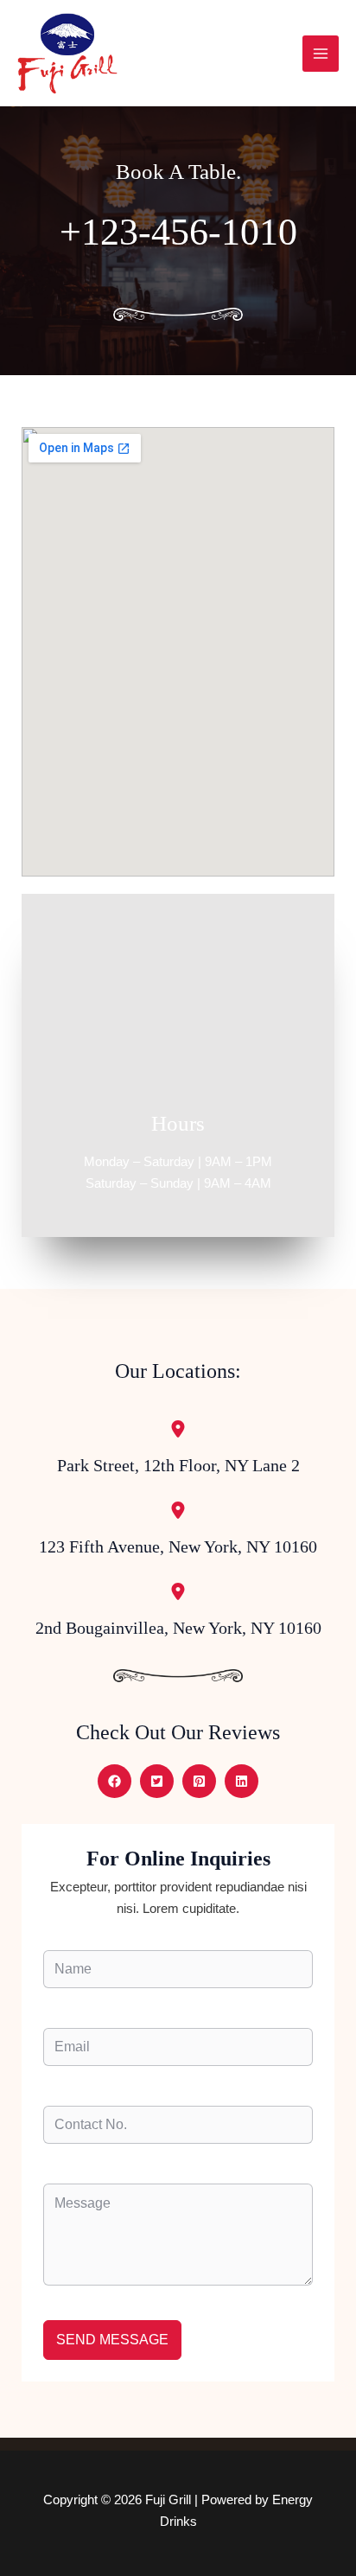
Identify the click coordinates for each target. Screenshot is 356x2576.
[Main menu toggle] (321, 54)
